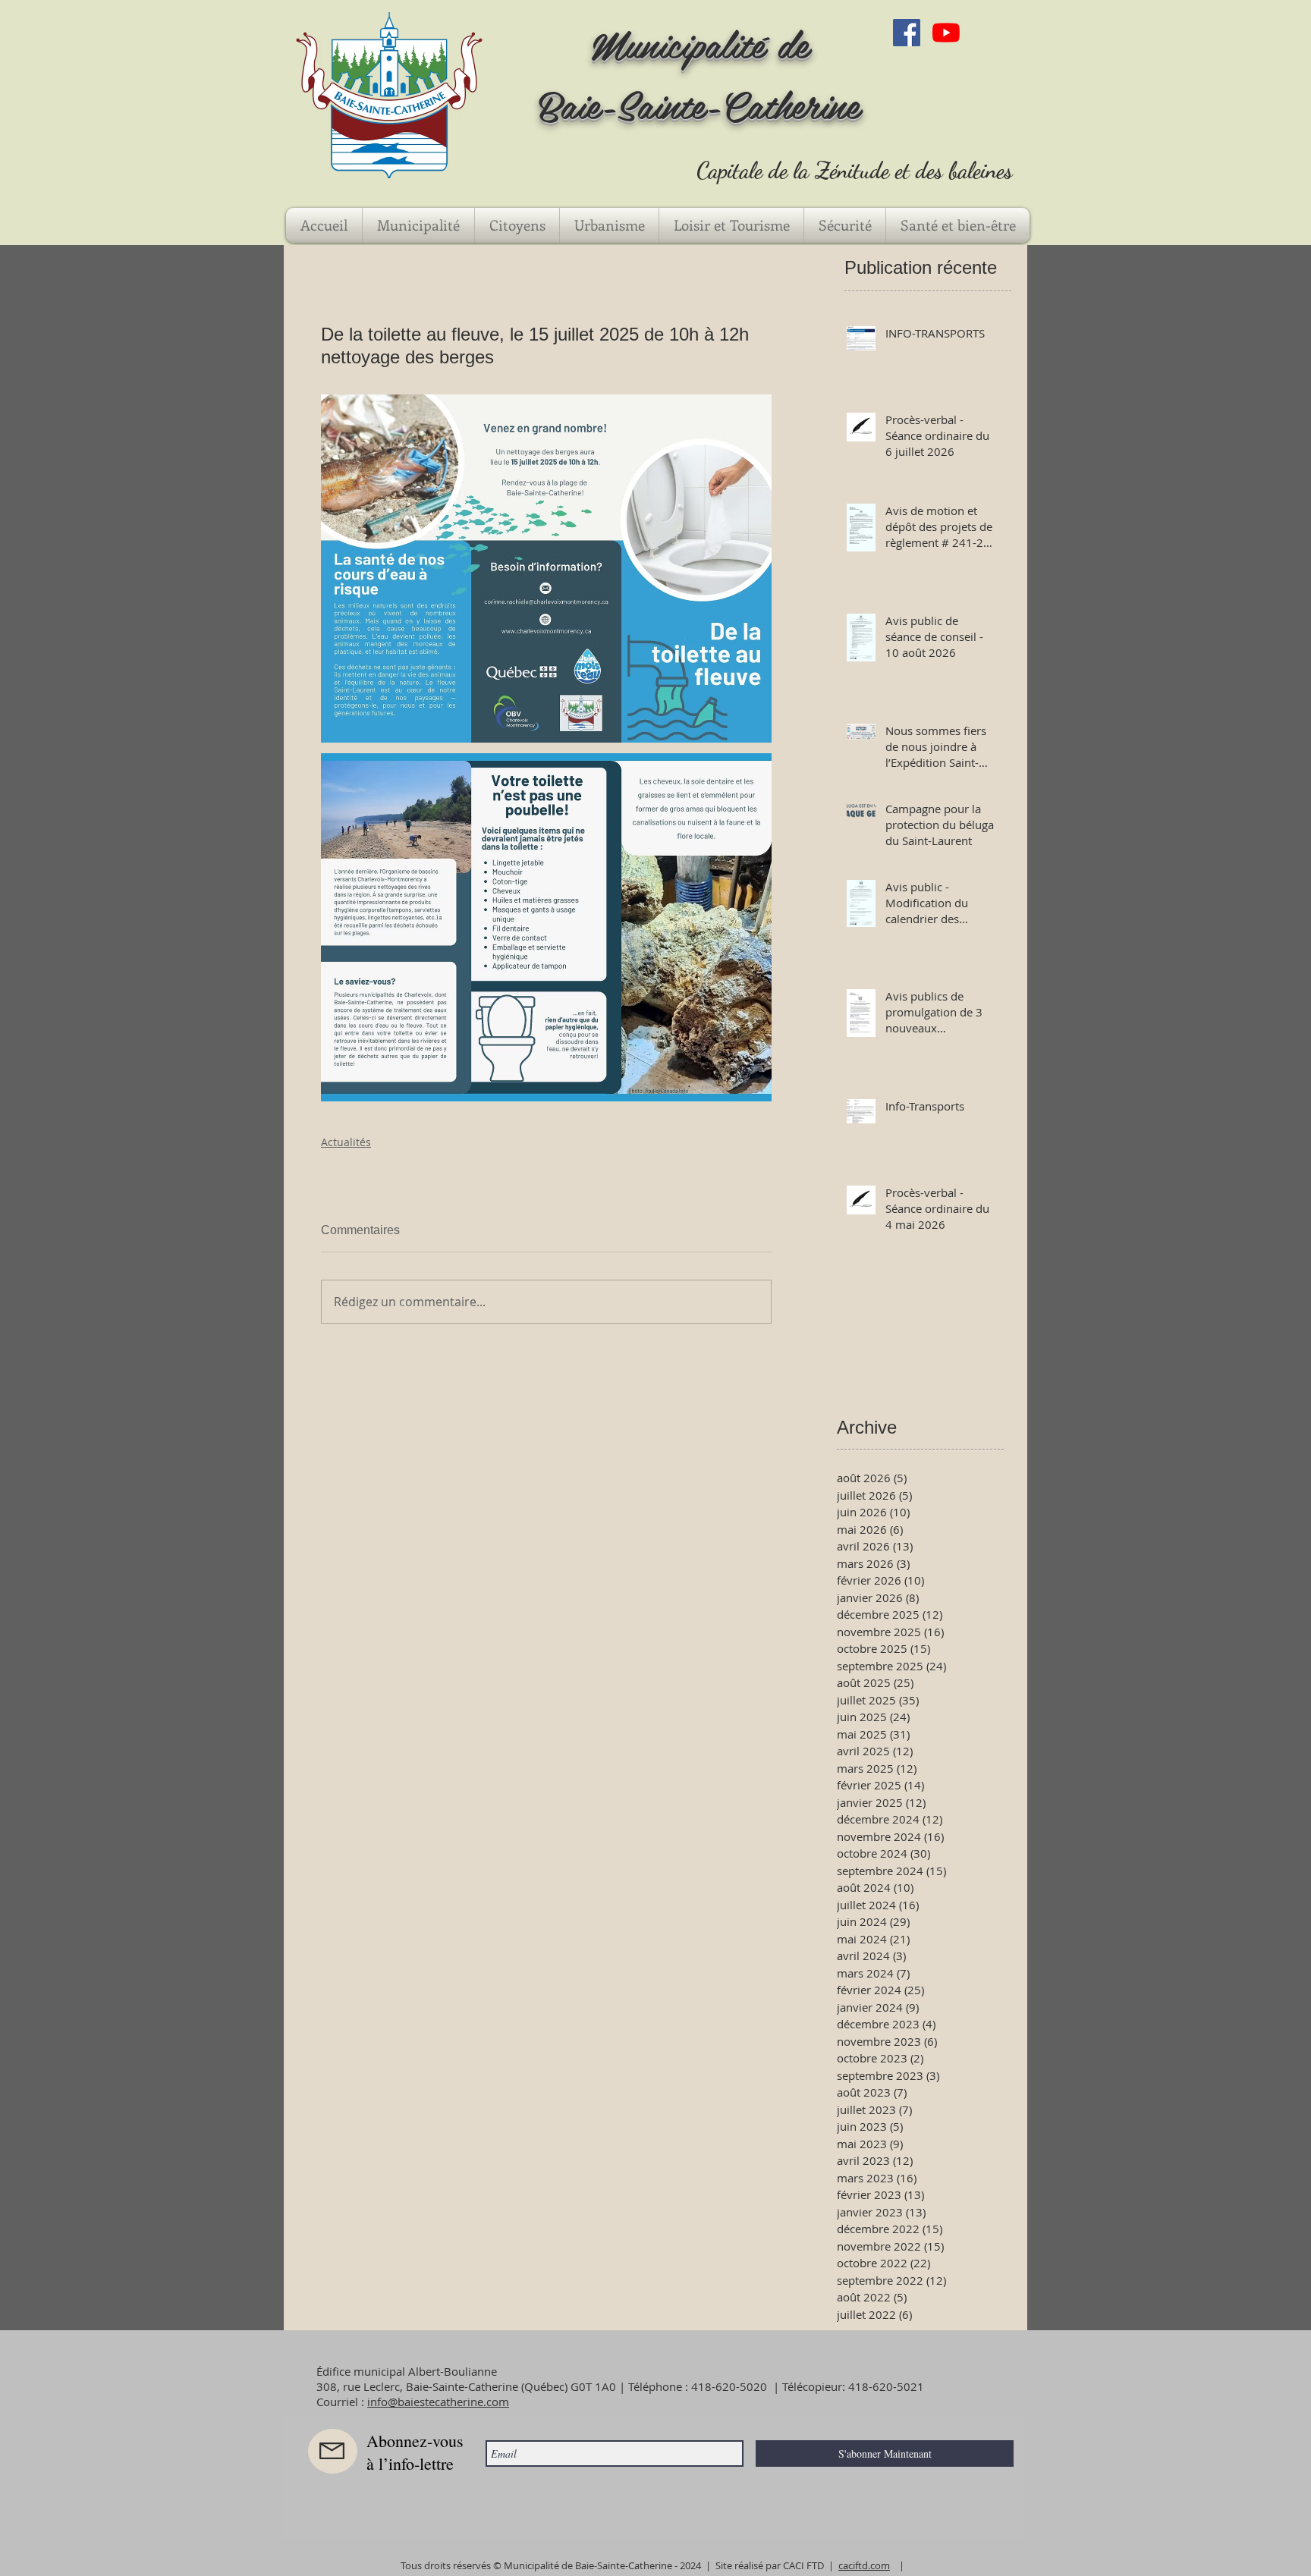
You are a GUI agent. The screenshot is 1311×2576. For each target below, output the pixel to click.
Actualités (346, 1142)
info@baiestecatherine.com (438, 2402)
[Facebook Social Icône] (907, 33)
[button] (418, 225)
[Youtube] (946, 33)
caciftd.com (864, 2565)
